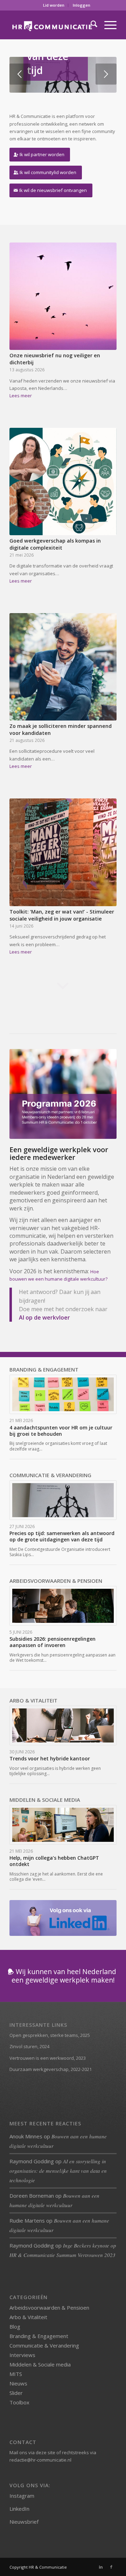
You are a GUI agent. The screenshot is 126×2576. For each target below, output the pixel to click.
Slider (16, 2393)
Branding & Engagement (39, 2336)
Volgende (106, 74)
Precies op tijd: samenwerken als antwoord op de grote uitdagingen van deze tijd (62, 1536)
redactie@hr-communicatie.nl (40, 2460)
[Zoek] (90, 25)
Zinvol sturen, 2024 (29, 2046)
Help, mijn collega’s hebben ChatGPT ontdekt (54, 1861)
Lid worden (54, 5)
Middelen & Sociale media (40, 2364)
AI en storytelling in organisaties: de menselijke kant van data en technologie (58, 2171)
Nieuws (18, 2383)
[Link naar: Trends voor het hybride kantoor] (63, 1725)
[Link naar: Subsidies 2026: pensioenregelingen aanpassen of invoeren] (63, 1606)
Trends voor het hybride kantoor (50, 1758)
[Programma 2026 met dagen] (63, 1094)
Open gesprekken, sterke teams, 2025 (50, 2035)
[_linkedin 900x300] (63, 1918)
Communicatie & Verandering (44, 2345)
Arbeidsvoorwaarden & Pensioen (49, 2308)
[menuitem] (54, 5)
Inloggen (82, 5)
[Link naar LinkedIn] (101, 2567)
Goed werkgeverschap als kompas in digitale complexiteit (55, 544)
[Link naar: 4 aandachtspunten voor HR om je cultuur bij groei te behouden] (63, 1395)
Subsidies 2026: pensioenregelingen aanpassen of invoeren (52, 1642)
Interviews (22, 2355)
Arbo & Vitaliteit (28, 2317)
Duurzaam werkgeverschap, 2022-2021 (51, 2069)
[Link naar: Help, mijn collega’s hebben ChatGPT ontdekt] (63, 1825)
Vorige (20, 74)
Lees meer (21, 396)
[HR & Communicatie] (52, 25)
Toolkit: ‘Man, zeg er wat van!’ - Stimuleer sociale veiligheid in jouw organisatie (62, 915)
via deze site (42, 2452)
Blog (15, 2326)
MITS (16, 2374)
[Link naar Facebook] (111, 2567)
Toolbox (19, 2402)
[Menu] (107, 25)
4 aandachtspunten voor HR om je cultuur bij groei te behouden (61, 1431)
